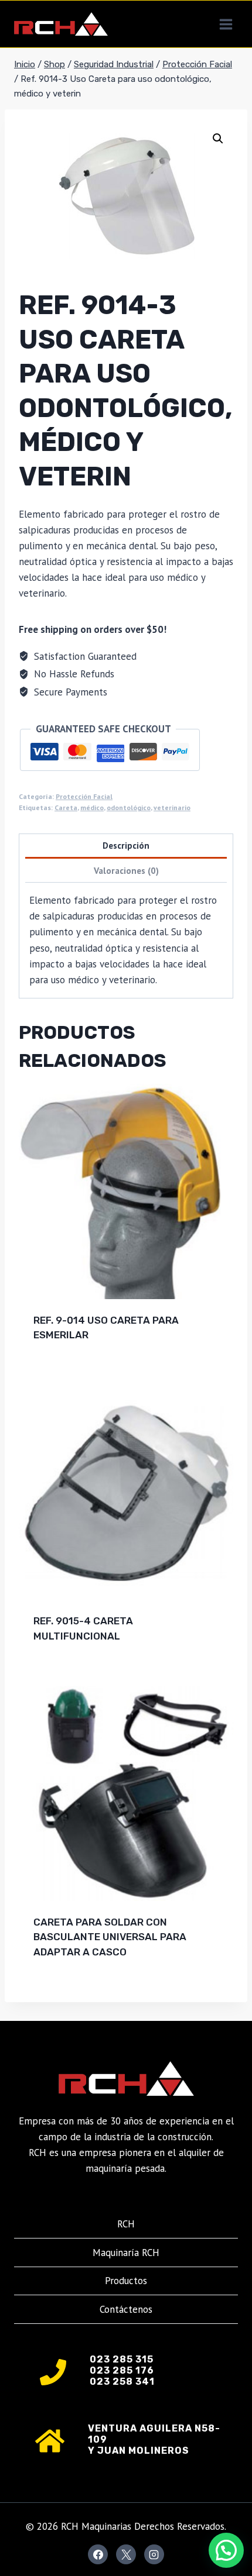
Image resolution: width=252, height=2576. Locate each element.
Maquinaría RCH (126, 2253)
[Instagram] (154, 2554)
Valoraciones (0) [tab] (126, 870)
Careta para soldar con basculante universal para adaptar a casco (110, 1937)
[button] (218, 139)
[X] (126, 2554)
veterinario (172, 807)
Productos (126, 2281)
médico (92, 807)
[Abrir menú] (226, 24)
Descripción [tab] (126, 845)
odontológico (129, 807)
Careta (66, 807)
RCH (126, 2224)
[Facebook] (98, 2554)
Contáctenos (126, 2309)
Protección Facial (84, 796)
